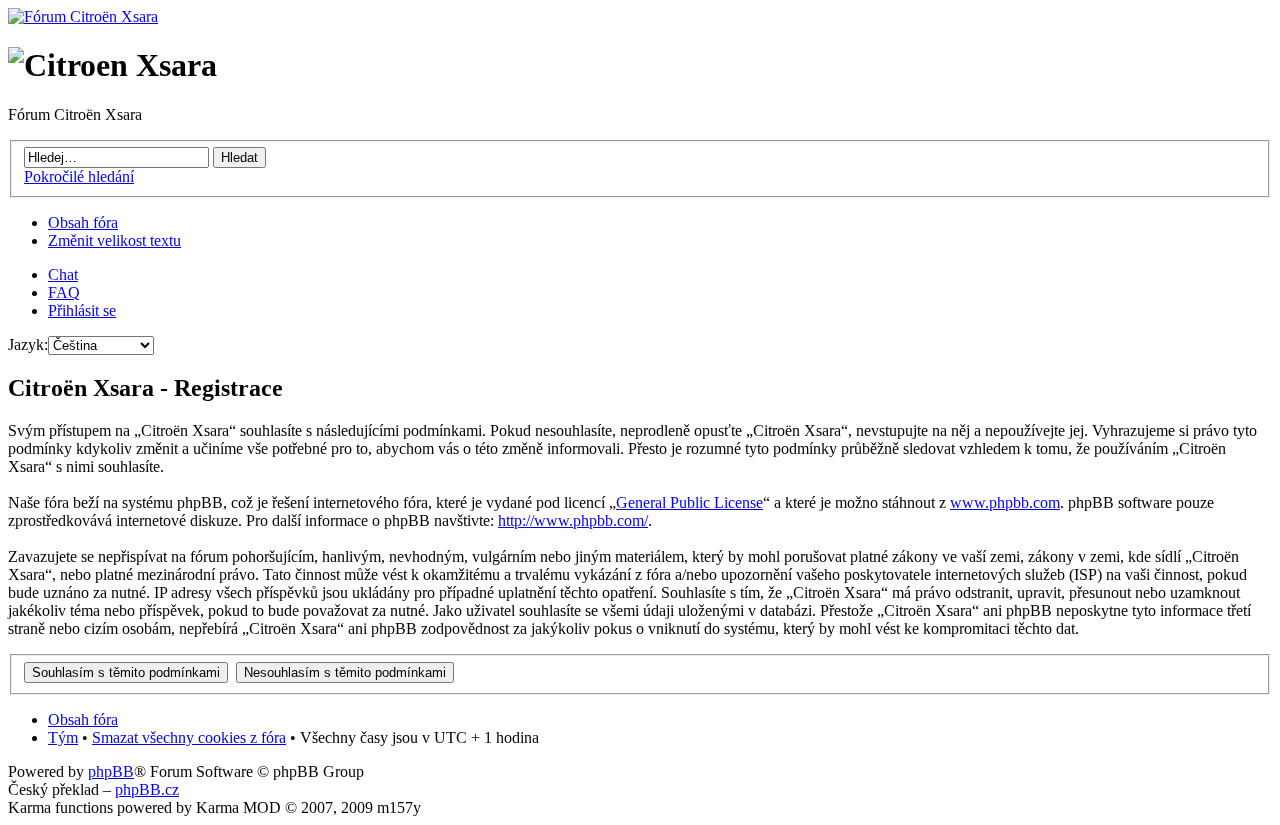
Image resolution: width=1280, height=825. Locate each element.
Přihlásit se (82, 310)
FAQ (64, 292)
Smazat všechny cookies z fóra (189, 737)
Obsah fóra (83, 222)
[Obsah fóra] (83, 16)
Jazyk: (28, 344)
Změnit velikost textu (114, 240)
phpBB (111, 771)
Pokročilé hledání (79, 176)
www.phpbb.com (1005, 502)
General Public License (689, 502)
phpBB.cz (147, 789)
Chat (63, 274)
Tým (63, 737)
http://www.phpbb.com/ (573, 520)
